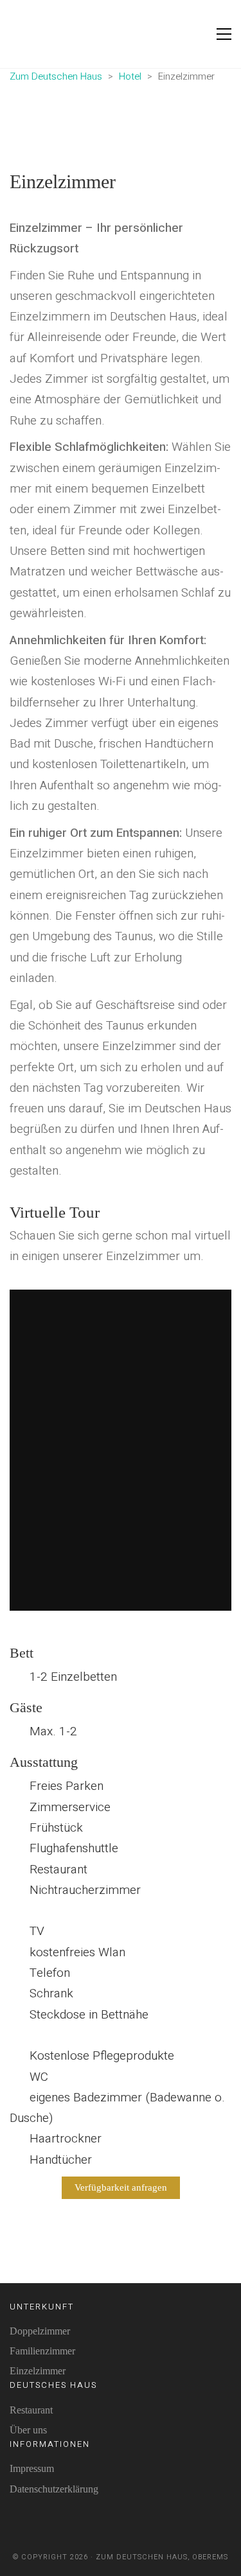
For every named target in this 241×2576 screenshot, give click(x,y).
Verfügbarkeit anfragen (121, 2187)
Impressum (32, 2468)
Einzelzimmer (38, 2371)
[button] (224, 34)
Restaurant (31, 2410)
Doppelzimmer (40, 2331)
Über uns (28, 2430)
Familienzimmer (42, 2351)
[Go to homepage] (42, 34)
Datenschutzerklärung (54, 2489)
